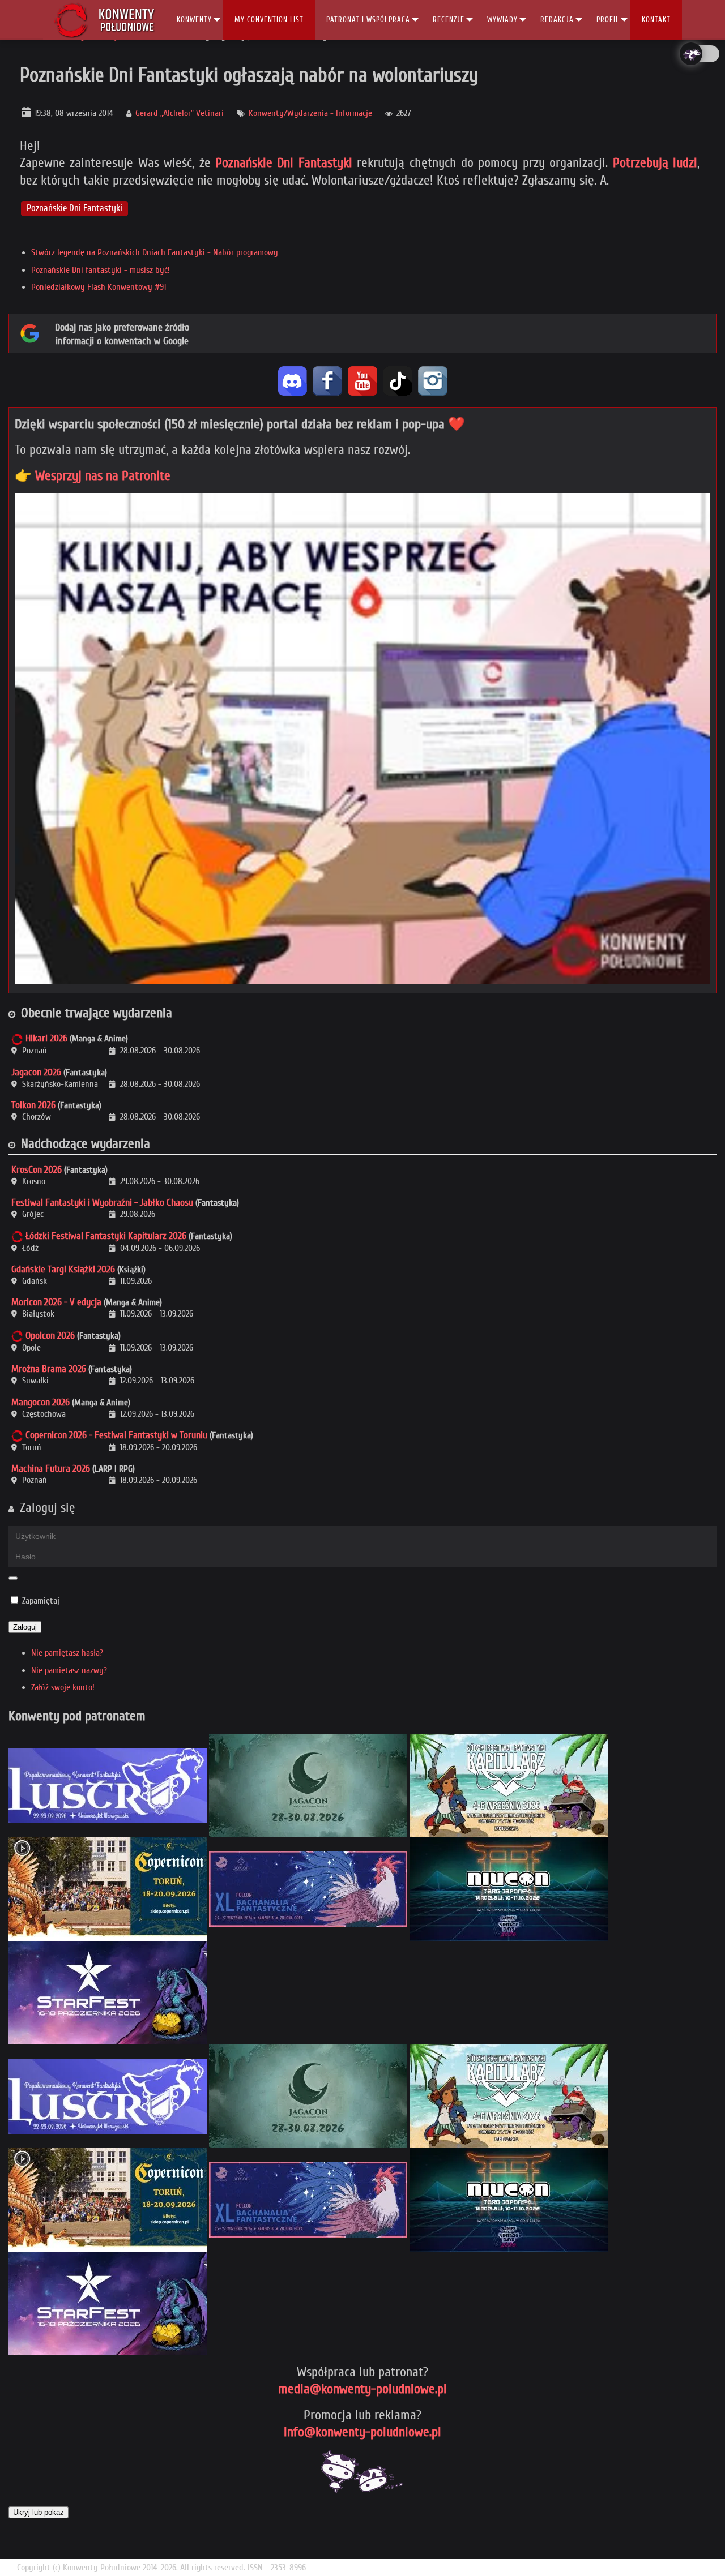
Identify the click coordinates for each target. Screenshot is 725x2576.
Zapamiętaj (41, 1601)
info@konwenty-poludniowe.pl (362, 2432)
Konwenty (194, 20)
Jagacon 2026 (36, 1072)
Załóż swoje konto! (63, 1687)
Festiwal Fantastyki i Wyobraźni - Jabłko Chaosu (102, 1203)
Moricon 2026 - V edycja (56, 1302)
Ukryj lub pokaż (39, 2512)
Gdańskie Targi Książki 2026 (63, 1269)
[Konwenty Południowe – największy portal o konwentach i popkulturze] (105, 20)
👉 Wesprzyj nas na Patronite (93, 476)
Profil (608, 20)
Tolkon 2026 (33, 1105)
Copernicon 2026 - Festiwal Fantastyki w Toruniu (116, 1435)
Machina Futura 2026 (51, 1469)
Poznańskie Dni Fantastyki (284, 163)
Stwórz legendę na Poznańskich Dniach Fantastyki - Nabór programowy (155, 252)
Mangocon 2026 (40, 1402)
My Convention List (269, 20)
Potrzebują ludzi (655, 163)
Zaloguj (25, 1627)
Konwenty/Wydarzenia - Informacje (310, 113)
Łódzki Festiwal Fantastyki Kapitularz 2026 (106, 1236)
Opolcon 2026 (50, 1336)
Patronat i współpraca (368, 20)
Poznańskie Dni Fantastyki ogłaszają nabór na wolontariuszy (249, 75)
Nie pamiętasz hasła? (67, 1653)
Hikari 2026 (46, 1038)
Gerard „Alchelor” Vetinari (180, 113)
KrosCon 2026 (37, 1170)
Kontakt (656, 20)
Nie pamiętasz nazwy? (69, 1670)
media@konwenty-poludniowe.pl (362, 2389)
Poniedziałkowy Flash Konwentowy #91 (99, 287)
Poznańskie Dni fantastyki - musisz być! (101, 270)
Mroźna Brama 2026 (49, 1369)
